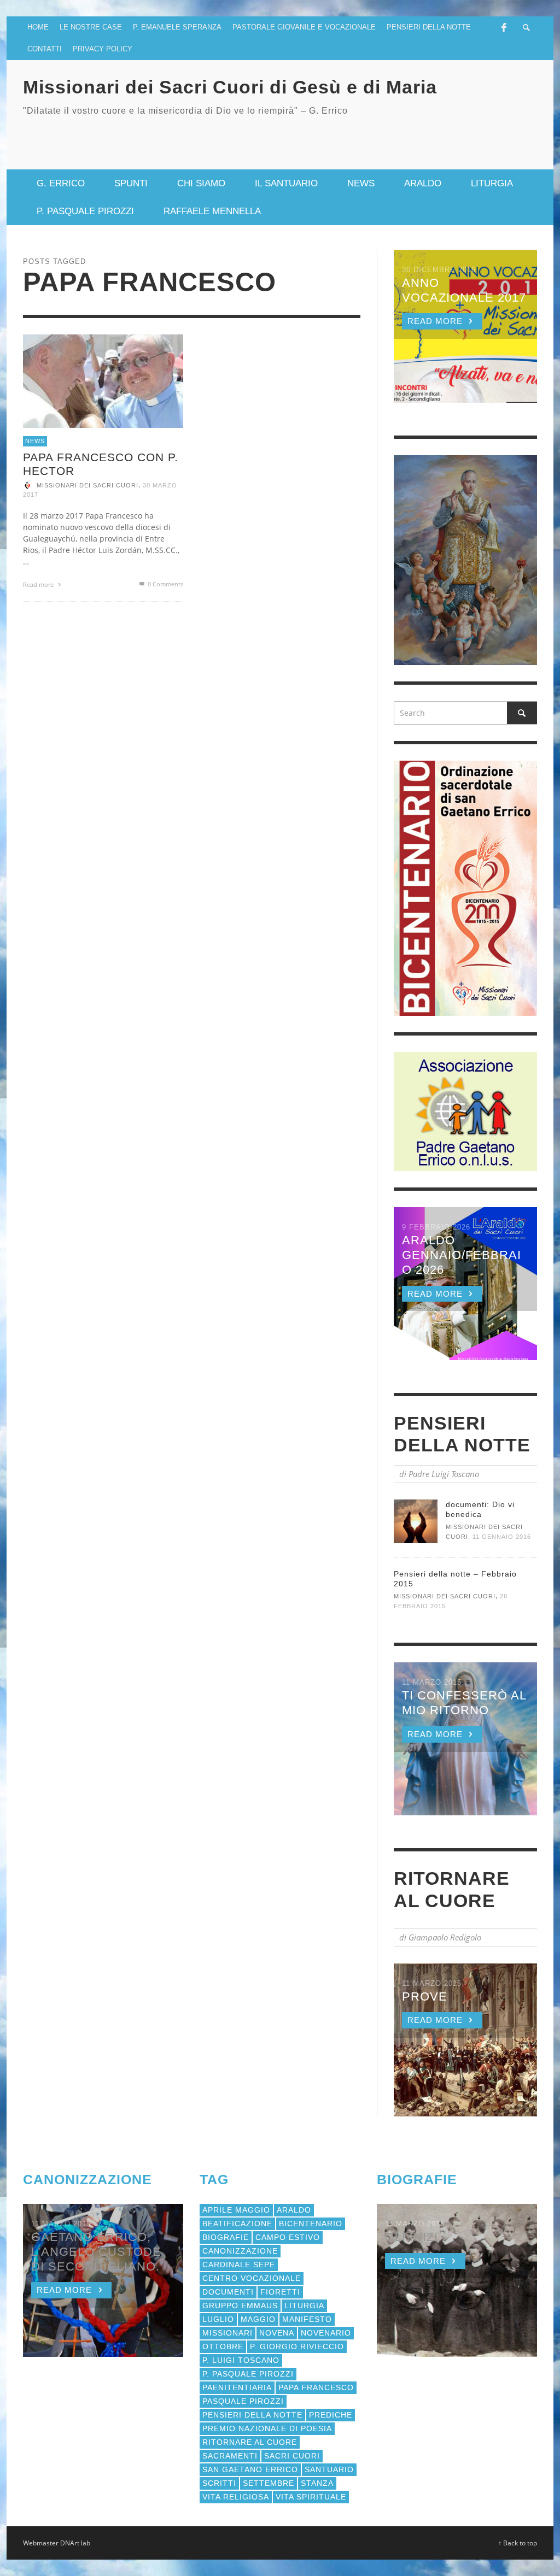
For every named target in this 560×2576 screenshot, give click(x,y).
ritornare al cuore (250, 2442)
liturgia (304, 2306)
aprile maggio (236, 2210)
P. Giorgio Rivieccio (297, 2346)
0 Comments (165, 584)
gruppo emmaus (240, 2306)
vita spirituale (311, 2497)
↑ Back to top (518, 2543)
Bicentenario (311, 2224)
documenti (228, 2292)
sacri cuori (292, 2456)
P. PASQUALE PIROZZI (248, 2374)
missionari (227, 2333)
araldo (294, 2210)
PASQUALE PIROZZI (243, 2401)
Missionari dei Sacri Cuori (87, 485)
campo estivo (288, 2237)
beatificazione (237, 2224)
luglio (218, 2319)
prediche (331, 2415)
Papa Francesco (316, 2387)
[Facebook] (504, 27)
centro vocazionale (252, 2278)
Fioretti (280, 2292)
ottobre (223, 2346)
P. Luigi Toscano (241, 2360)
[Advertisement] (409, 134)
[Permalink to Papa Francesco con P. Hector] (103, 380)
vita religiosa (236, 2497)
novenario (326, 2333)
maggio (258, 2319)
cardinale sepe (239, 2265)
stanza (317, 2483)
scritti (219, 2483)
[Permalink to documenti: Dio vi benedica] (416, 1521)
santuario (329, 2469)
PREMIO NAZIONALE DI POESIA (267, 2428)
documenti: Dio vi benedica (480, 1509)
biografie (226, 2237)
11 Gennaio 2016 (502, 1537)
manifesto (307, 2319)
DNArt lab (75, 2543)
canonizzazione (240, 2251)
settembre (269, 2483)
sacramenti (230, 2456)
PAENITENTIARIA (237, 2387)
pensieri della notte (252, 2415)
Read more (39, 584)
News (35, 441)
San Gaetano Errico (250, 2469)
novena (277, 2333)
